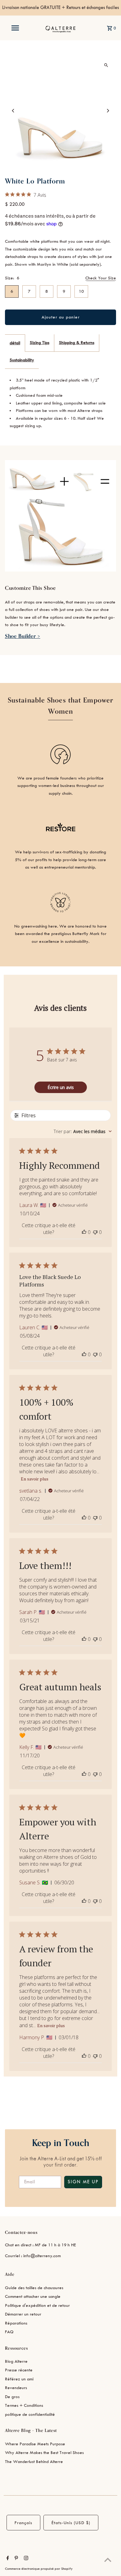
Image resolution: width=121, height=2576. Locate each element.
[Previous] (13, 111)
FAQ (9, 2332)
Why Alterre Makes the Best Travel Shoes (44, 2453)
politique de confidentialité (30, 2414)
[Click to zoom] (106, 65)
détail (15, 343)
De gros (12, 2397)
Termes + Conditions (24, 2405)
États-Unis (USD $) (71, 2523)
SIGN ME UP (83, 2182)
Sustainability (22, 360)
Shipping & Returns (77, 343)
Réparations (16, 2323)
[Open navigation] (15, 28)
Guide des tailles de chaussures (34, 2288)
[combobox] (83, 1131)
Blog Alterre (16, 2361)
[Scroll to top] (108, 2560)
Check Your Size (101, 278)
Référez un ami (19, 2379)
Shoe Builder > (23, 636)
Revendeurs (16, 2388)
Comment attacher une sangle (33, 2296)
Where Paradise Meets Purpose (35, 2444)
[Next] (108, 111)
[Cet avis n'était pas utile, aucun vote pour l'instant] (95, 1232)
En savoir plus (35, 1479)
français (23, 2523)
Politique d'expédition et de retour (37, 2305)
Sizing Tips (40, 343)
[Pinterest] (16, 2559)
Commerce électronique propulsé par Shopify (39, 2569)
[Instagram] (25, 2559)
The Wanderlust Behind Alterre (34, 2462)
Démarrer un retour (23, 2314)
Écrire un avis (61, 1087)
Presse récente (19, 2370)
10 (81, 291)
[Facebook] (7, 2559)
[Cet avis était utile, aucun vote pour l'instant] (84, 1232)
